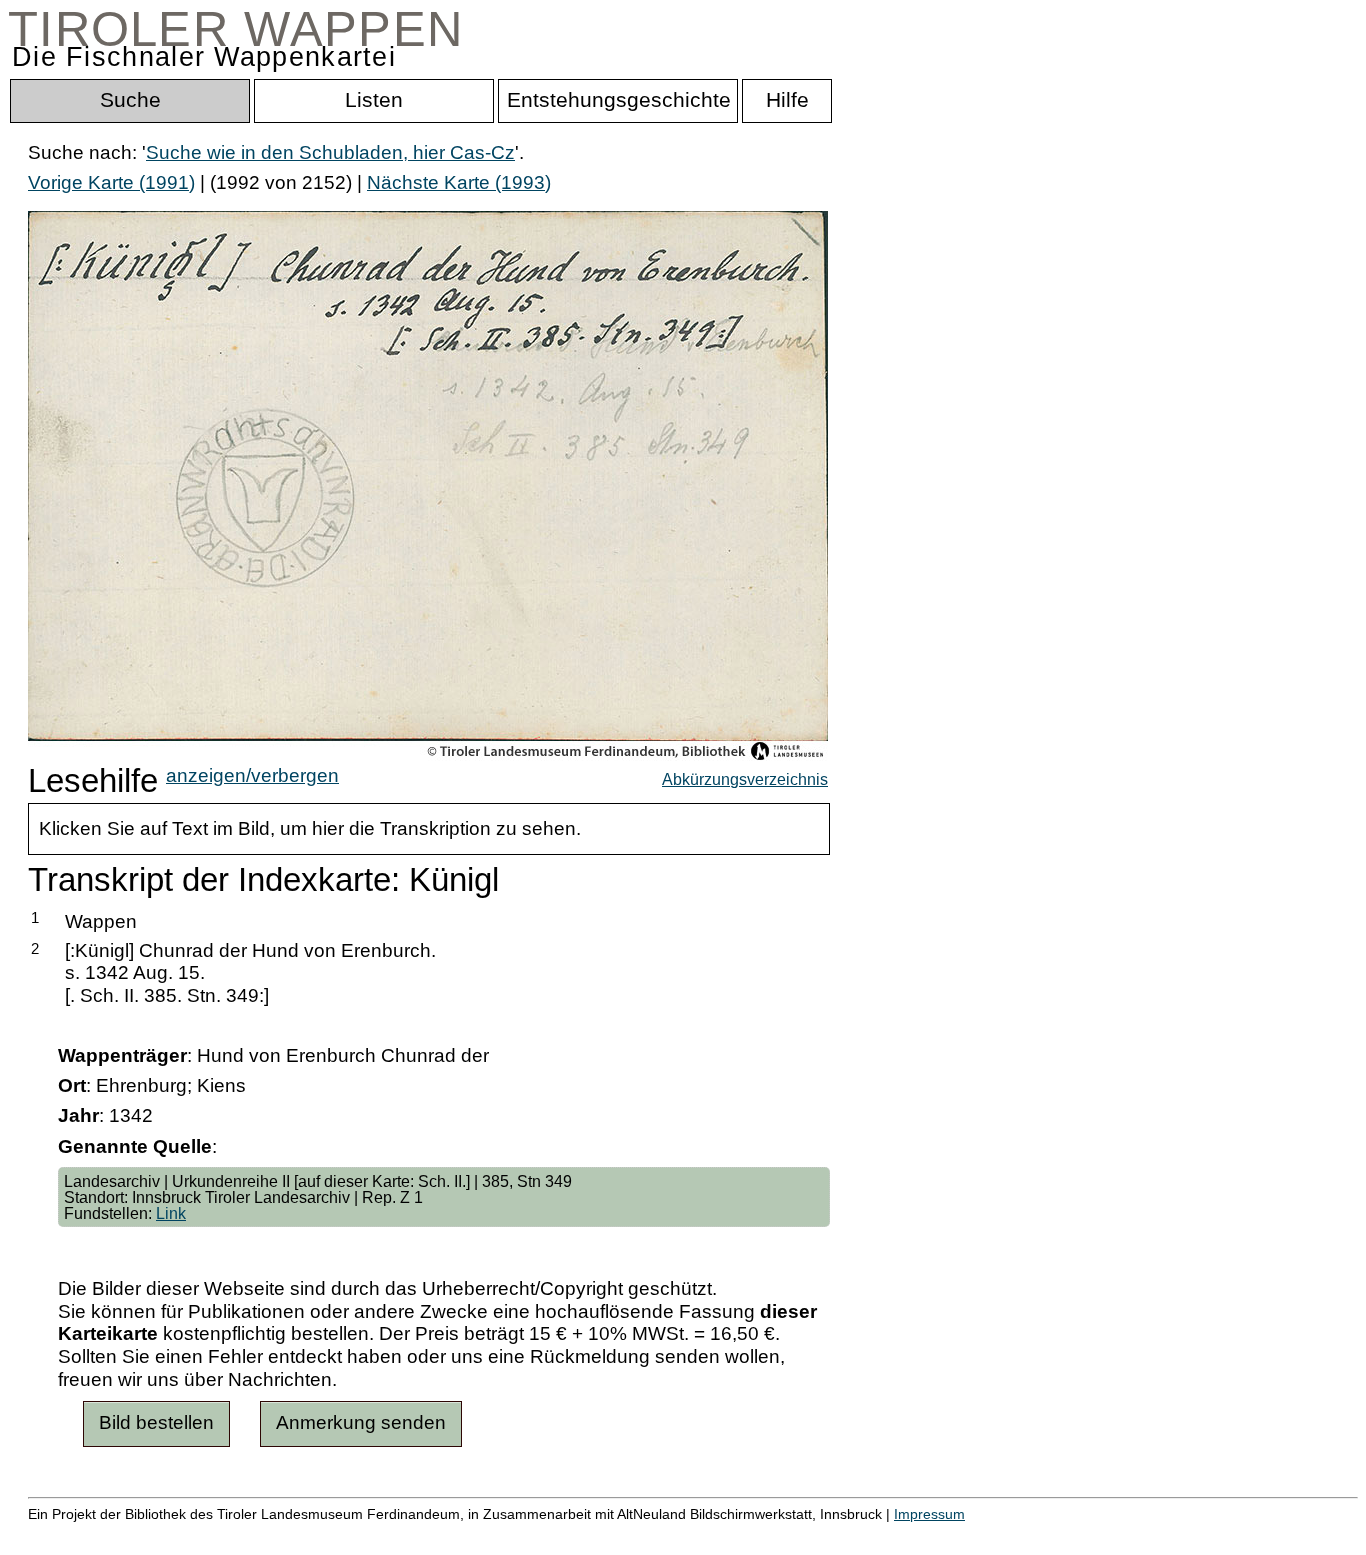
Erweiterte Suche (101, 1535)
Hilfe (973, 1535)
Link (171, 1213)
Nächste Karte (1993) (459, 182)
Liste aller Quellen (703, 1535)
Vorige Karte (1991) (111, 182)
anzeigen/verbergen (252, 775)
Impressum (929, 1514)
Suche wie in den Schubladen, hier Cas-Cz (330, 152)
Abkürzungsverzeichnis (745, 779)
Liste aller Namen (536, 1535)
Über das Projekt (867, 1535)
